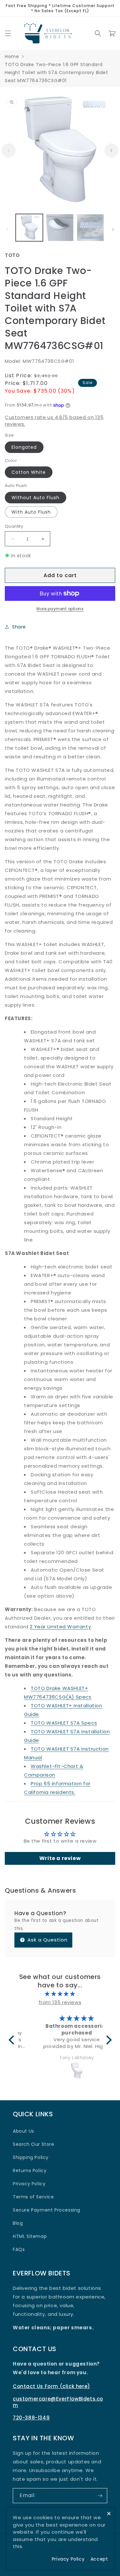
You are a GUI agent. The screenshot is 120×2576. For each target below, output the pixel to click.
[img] (60, 1994)
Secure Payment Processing (47, 2210)
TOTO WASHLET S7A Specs (64, 1723)
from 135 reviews (60, 2002)
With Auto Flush (31, 512)
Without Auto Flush (36, 498)
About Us (24, 2131)
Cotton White (29, 472)
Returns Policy (30, 2171)
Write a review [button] (60, 1858)
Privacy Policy (29, 2184)
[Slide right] (111, 150)
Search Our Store (34, 2144)
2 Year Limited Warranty (60, 1627)
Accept (99, 2559)
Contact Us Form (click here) (52, 2386)
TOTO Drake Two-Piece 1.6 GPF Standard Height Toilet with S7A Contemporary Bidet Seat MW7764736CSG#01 (56, 73)
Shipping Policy (31, 2157)
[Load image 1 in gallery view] (29, 228)
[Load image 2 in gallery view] (60, 228)
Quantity (14, 526)
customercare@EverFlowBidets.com (58, 2402)
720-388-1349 (31, 2418)
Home (12, 56)
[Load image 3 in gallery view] (90, 228)
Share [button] (19, 627)
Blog (18, 2223)
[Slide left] (9, 150)
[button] (8, 33)
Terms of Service (33, 2197)
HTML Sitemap (30, 2236)
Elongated (24, 447)
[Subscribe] (100, 2496)
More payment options (60, 609)
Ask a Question (47, 1940)
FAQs (19, 2249)
